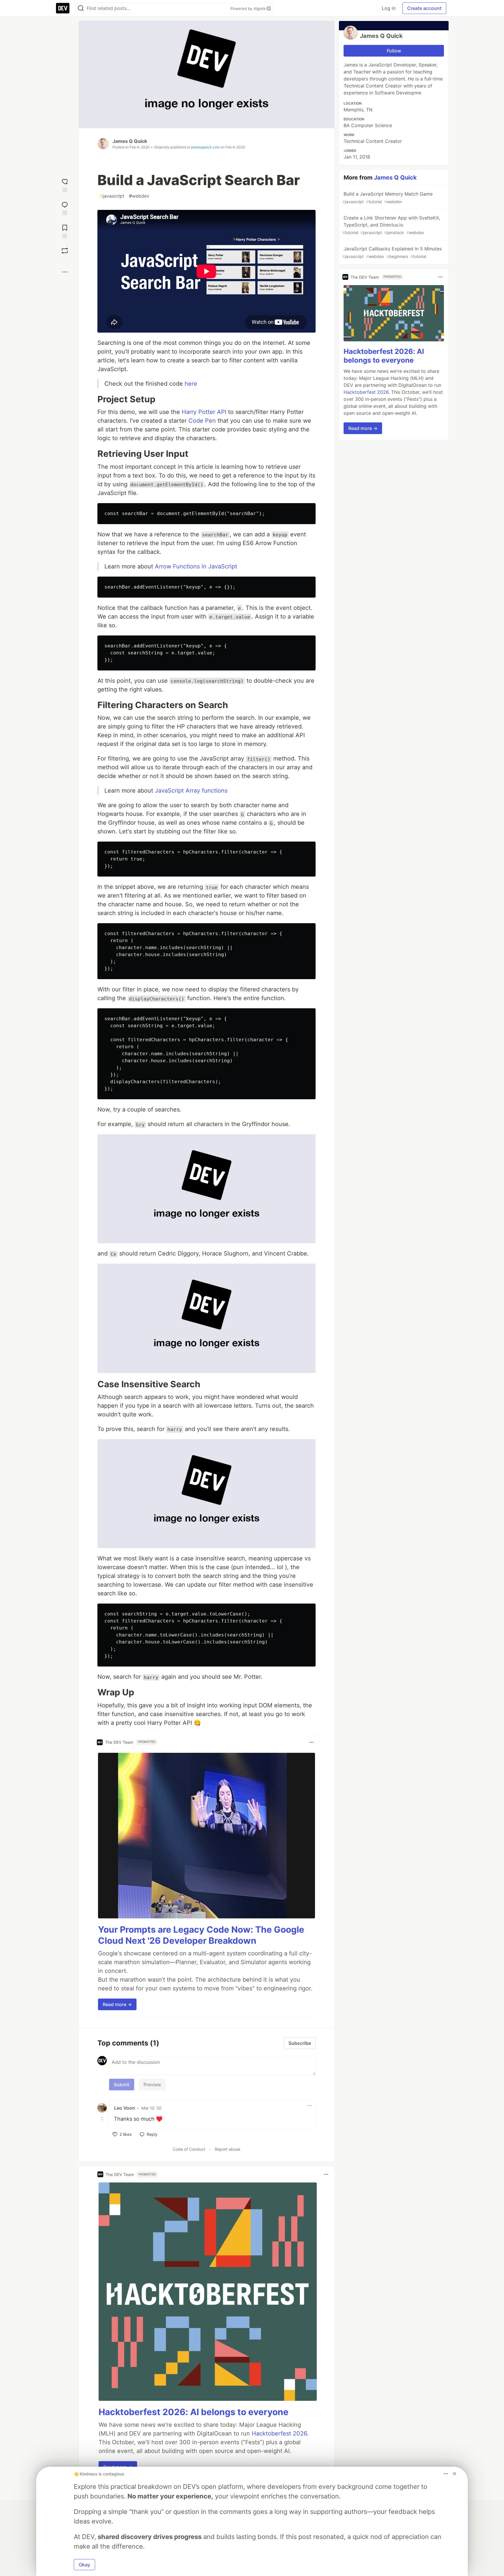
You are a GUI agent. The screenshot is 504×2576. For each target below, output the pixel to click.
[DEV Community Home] (63, 8)
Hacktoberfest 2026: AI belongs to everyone (194, 2412)
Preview (152, 2085)
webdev (139, 196)
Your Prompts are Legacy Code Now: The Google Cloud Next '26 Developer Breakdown (201, 1935)
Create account (424, 8)
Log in (389, 8)
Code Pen (202, 421)
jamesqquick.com (205, 147)
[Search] (81, 8)
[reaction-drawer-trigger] (65, 185)
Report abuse (228, 2149)
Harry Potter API (204, 412)
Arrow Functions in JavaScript (196, 566)
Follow (394, 51)
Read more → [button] (117, 2004)
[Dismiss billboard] (454, 2474)
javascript (112, 196)
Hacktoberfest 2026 (279, 2433)
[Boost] (65, 251)
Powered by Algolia (249, 8)
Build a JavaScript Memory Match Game (387, 197)
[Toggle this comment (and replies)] (103, 2118)
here (191, 384)
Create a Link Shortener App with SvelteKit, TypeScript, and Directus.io (391, 225)
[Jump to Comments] (65, 208)
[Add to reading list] (65, 231)
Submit (122, 2085)
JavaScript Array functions (191, 791)
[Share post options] (65, 272)
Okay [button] (84, 2565)
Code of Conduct (189, 2149)
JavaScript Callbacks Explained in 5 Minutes (392, 252)
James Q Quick (130, 141)
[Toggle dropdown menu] (311, 1742)
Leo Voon (125, 2108)
